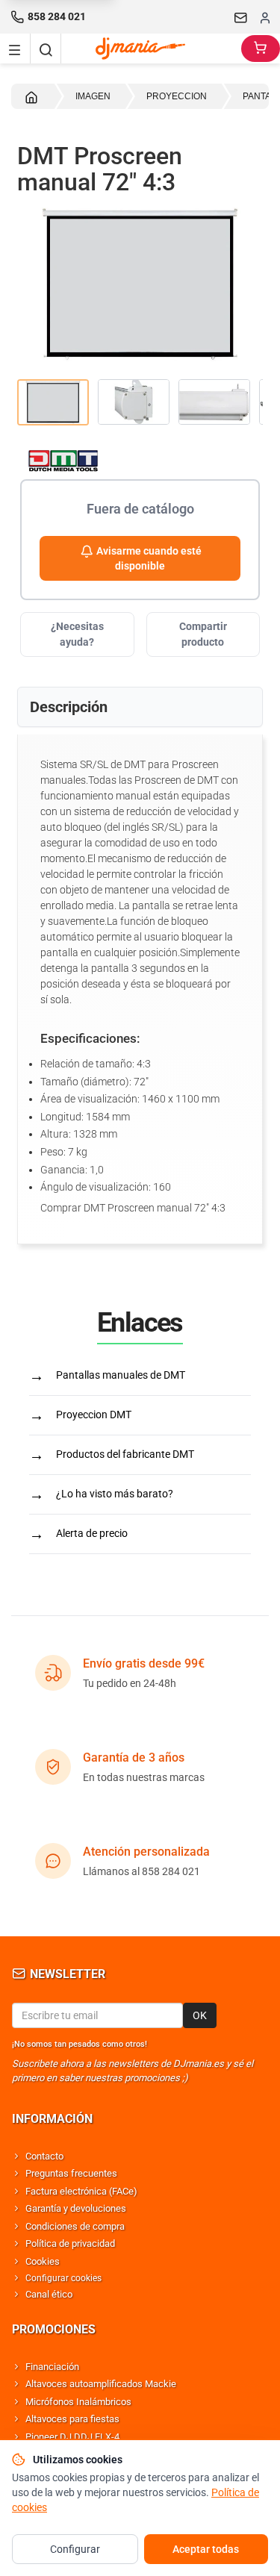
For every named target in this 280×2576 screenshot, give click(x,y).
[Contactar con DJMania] (241, 17)
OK (200, 2015)
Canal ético (49, 2294)
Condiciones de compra (75, 2226)
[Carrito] (261, 49)
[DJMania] (152, 49)
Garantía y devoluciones (76, 2208)
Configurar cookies (63, 2278)
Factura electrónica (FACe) (81, 2191)
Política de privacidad (70, 2243)
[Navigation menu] (15, 49)
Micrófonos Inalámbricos (78, 2402)
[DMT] (140, 461)
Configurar (75, 2549)
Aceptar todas (206, 2549)
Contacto (44, 2156)
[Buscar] (46, 49)
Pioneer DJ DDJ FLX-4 (72, 2437)
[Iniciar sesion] (265, 17)
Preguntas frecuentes (71, 2173)
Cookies (43, 2261)
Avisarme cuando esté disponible (148, 558)
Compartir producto (203, 634)
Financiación (52, 2367)
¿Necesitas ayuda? (77, 634)
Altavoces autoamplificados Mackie (101, 2384)
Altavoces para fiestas (72, 2419)
